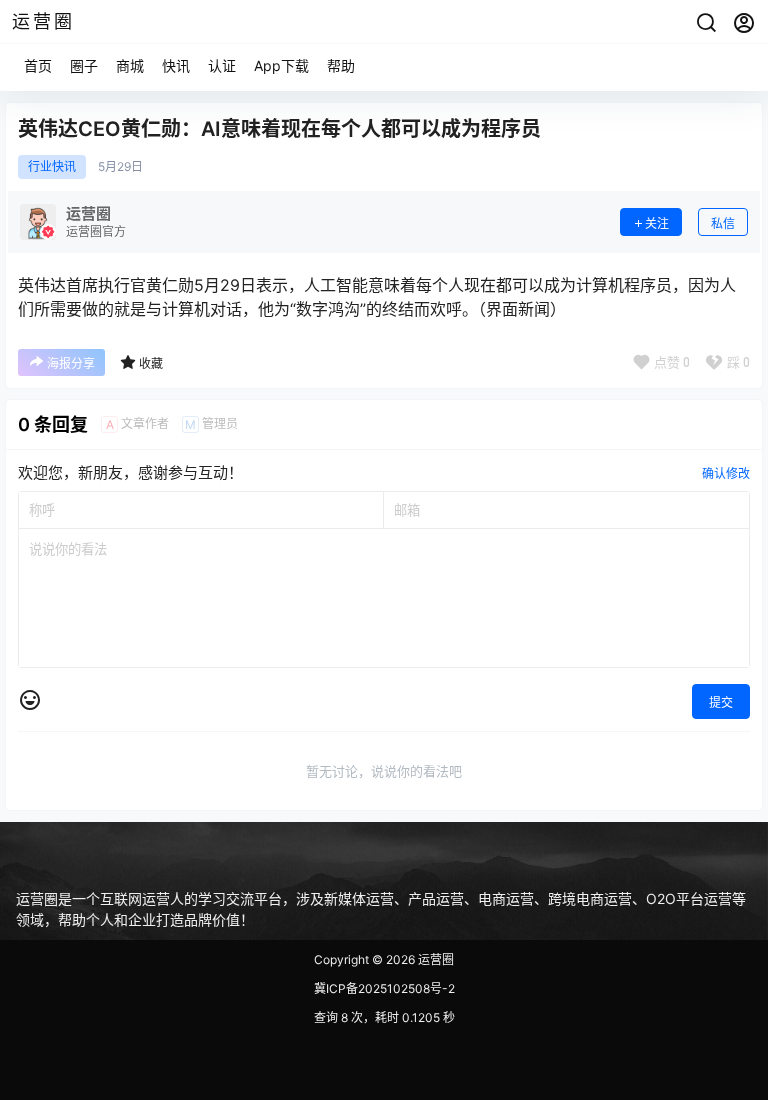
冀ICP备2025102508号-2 (384, 988)
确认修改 (726, 473)
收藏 (151, 363)
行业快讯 (52, 167)
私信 (723, 223)
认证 (222, 65)
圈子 (84, 65)
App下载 (281, 65)
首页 (38, 65)
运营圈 (434, 959)
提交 (721, 702)
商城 (130, 65)
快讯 (176, 65)
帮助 (341, 65)
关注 (657, 223)
